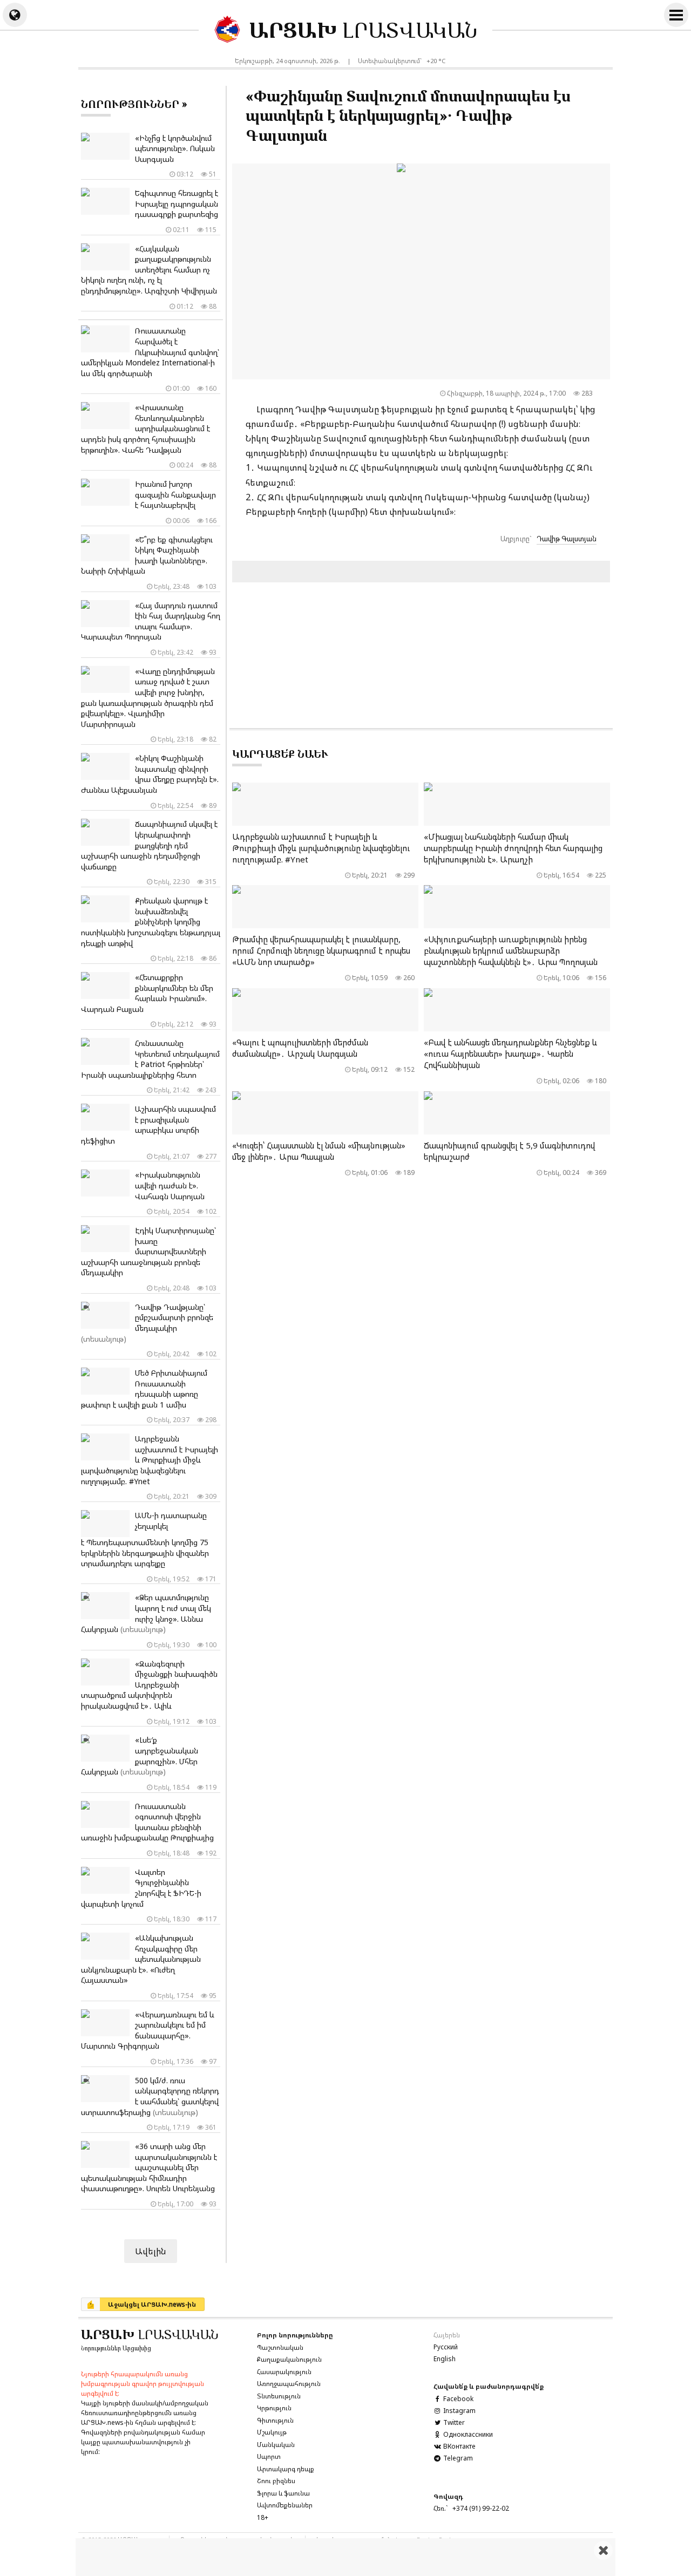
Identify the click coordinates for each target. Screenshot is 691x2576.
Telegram (457, 2458)
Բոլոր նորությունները (295, 2335)
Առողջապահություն (289, 2384)
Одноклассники (467, 2434)
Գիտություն (275, 2420)
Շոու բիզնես (276, 2481)
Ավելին (151, 2251)
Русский (446, 2347)
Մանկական (276, 2445)
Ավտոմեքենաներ (285, 2505)
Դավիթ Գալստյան (567, 539)
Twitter (453, 2422)
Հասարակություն (284, 2372)
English (445, 2359)
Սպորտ (269, 2456)
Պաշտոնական (280, 2347)
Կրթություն (274, 2408)
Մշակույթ (272, 2432)
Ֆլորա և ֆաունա (283, 2493)
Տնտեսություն (279, 2396)
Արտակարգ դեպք (286, 2469)
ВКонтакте (458, 2446)
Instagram (459, 2411)
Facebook (458, 2399)
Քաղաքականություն (289, 2359)
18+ (263, 2517)
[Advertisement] (345, 2557)
